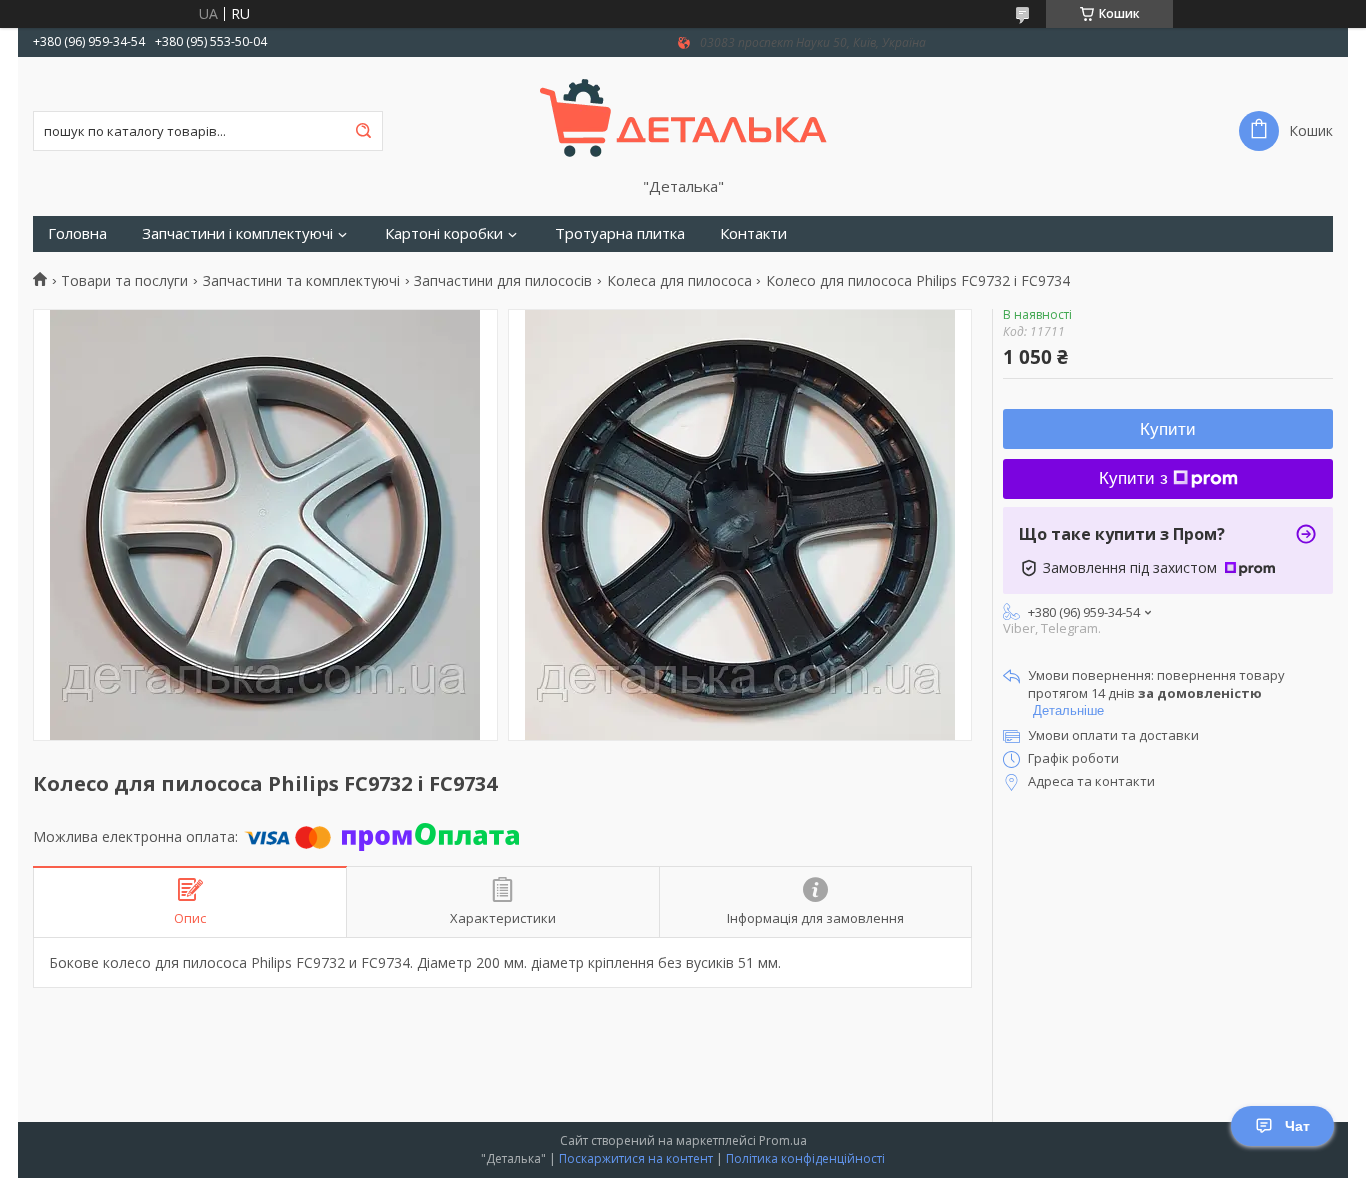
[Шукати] (363, 131)
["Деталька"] (683, 117)
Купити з (1133, 478)
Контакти (753, 233)
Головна (77, 233)
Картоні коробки (444, 233)
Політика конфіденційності (805, 1158)
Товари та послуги (124, 281)
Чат (1297, 1126)
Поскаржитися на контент (636, 1158)
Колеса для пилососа (679, 281)
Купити (1168, 429)
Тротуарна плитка (620, 233)
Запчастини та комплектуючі (301, 281)
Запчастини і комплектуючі (237, 233)
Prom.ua (783, 1140)
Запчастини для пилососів (503, 281)
